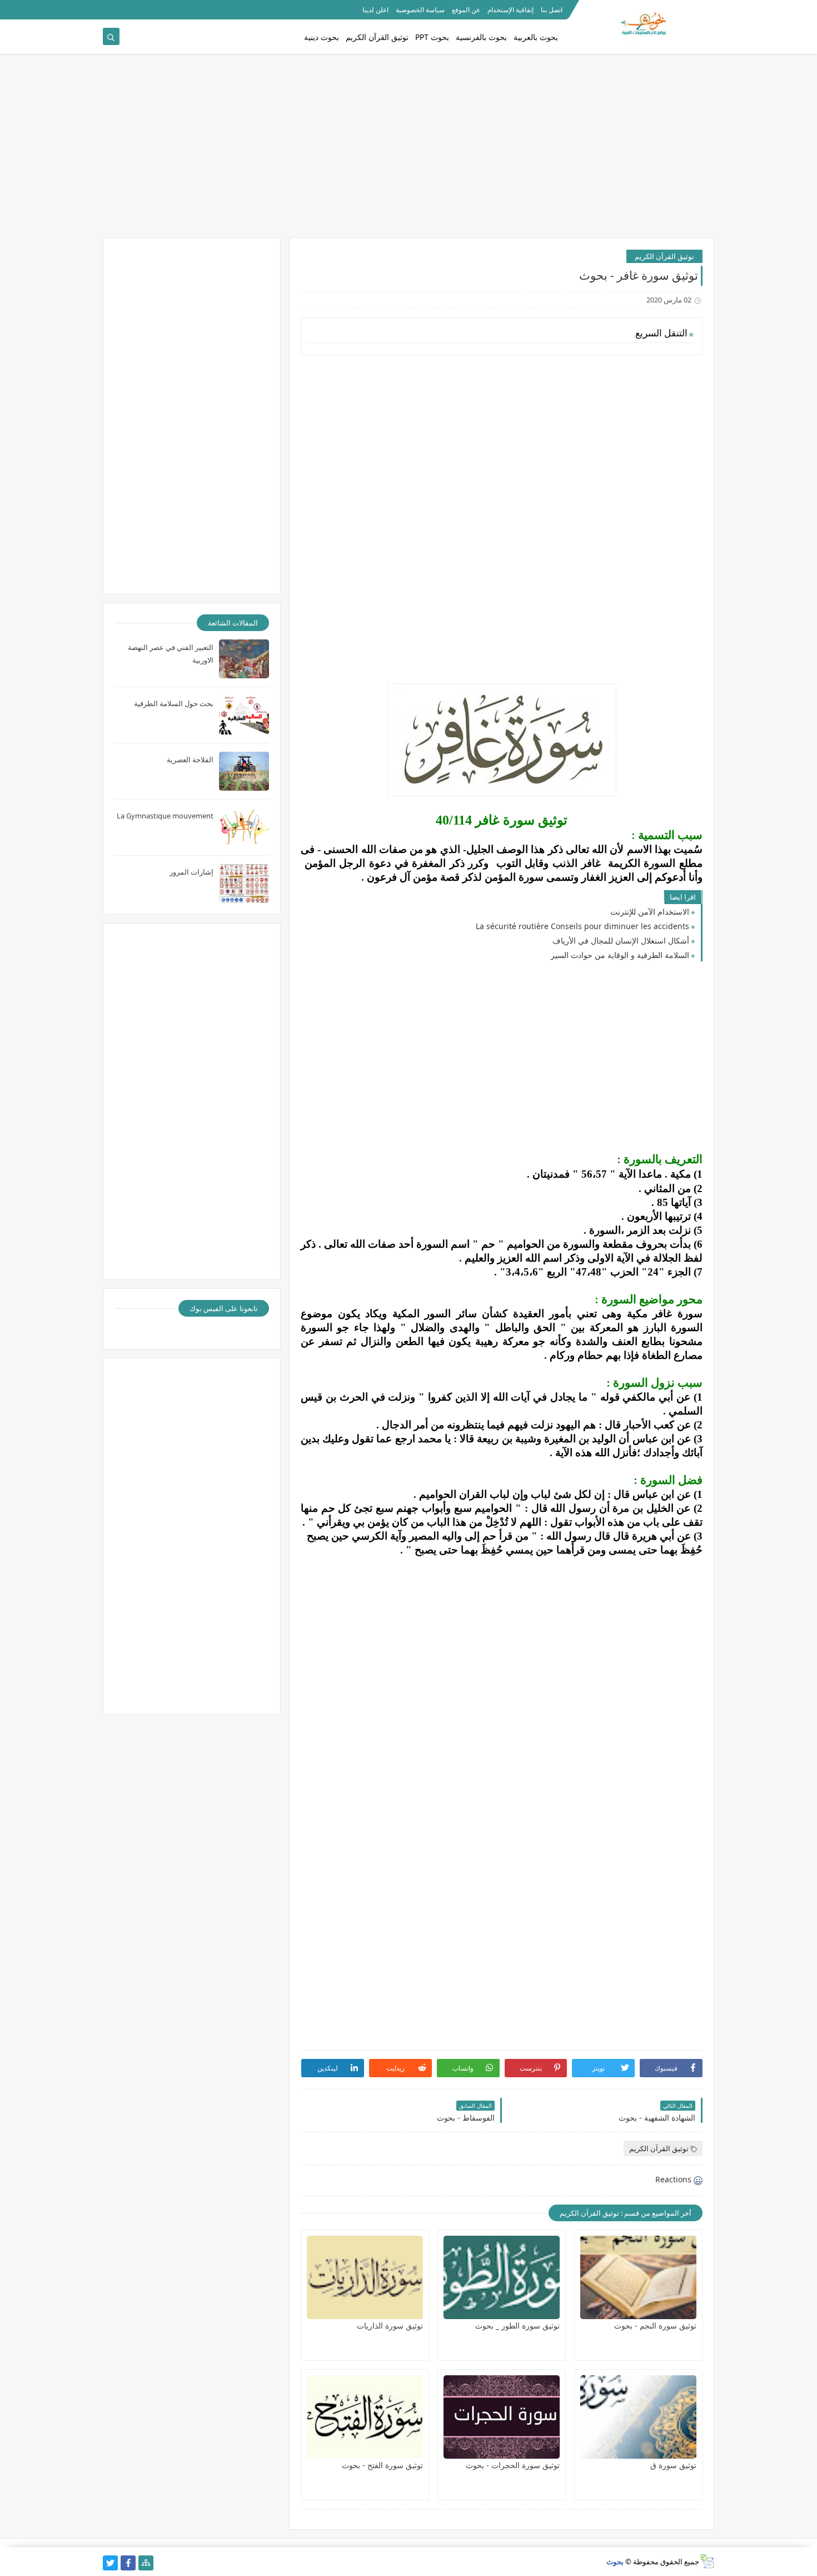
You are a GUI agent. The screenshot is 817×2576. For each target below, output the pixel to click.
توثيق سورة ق (673, 2465)
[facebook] (128, 2563)
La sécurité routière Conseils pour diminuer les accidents (582, 926)
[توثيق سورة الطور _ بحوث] (502, 2277)
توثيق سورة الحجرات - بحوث (513, 2465)
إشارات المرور (191, 872)
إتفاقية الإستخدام (510, 10)
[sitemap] (146, 2563)
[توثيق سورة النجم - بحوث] (638, 2277)
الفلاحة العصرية (190, 760)
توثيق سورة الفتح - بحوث (382, 2465)
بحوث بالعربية (536, 37)
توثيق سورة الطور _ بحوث (517, 2326)
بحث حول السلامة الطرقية (174, 703)
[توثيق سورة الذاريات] (365, 2277)
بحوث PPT (432, 37)
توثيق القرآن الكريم (377, 37)
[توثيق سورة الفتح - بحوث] (365, 2417)
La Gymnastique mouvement (165, 816)
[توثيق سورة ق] (638, 2417)
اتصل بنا (552, 10)
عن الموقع (466, 10)
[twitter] (110, 2563)
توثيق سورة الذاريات (390, 2326)
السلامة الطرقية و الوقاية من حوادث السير (620, 955)
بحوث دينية (322, 37)
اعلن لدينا (375, 10)
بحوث (615, 2562)
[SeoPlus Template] (707, 2561)
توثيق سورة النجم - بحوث (655, 2326)
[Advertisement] (409, 151)
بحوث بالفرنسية (481, 37)
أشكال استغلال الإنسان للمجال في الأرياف (621, 940)
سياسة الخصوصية (420, 10)
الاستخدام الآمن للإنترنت (650, 912)
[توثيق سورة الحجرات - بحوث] (502, 2417)
